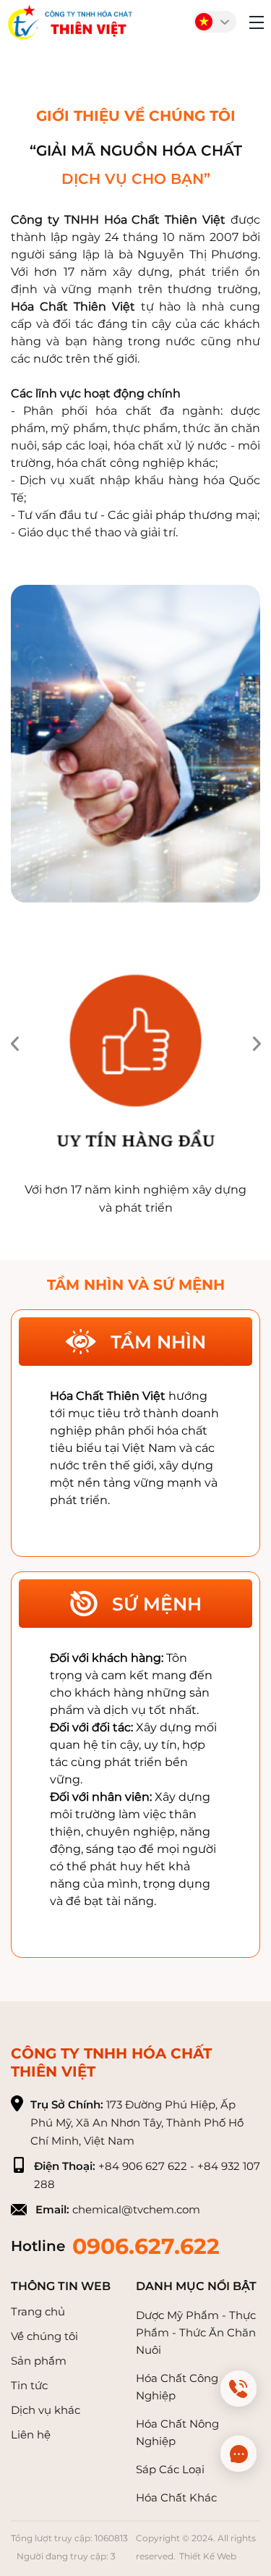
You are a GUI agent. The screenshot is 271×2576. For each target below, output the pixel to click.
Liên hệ (31, 2434)
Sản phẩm (39, 2361)
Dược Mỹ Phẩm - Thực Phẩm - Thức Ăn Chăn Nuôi (196, 2332)
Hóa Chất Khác (176, 2497)
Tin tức (29, 2385)
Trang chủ (38, 2311)
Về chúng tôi (44, 2336)
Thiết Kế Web (208, 2556)
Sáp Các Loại (170, 2469)
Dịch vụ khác (46, 2410)
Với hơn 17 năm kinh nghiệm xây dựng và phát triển (135, 1199)
